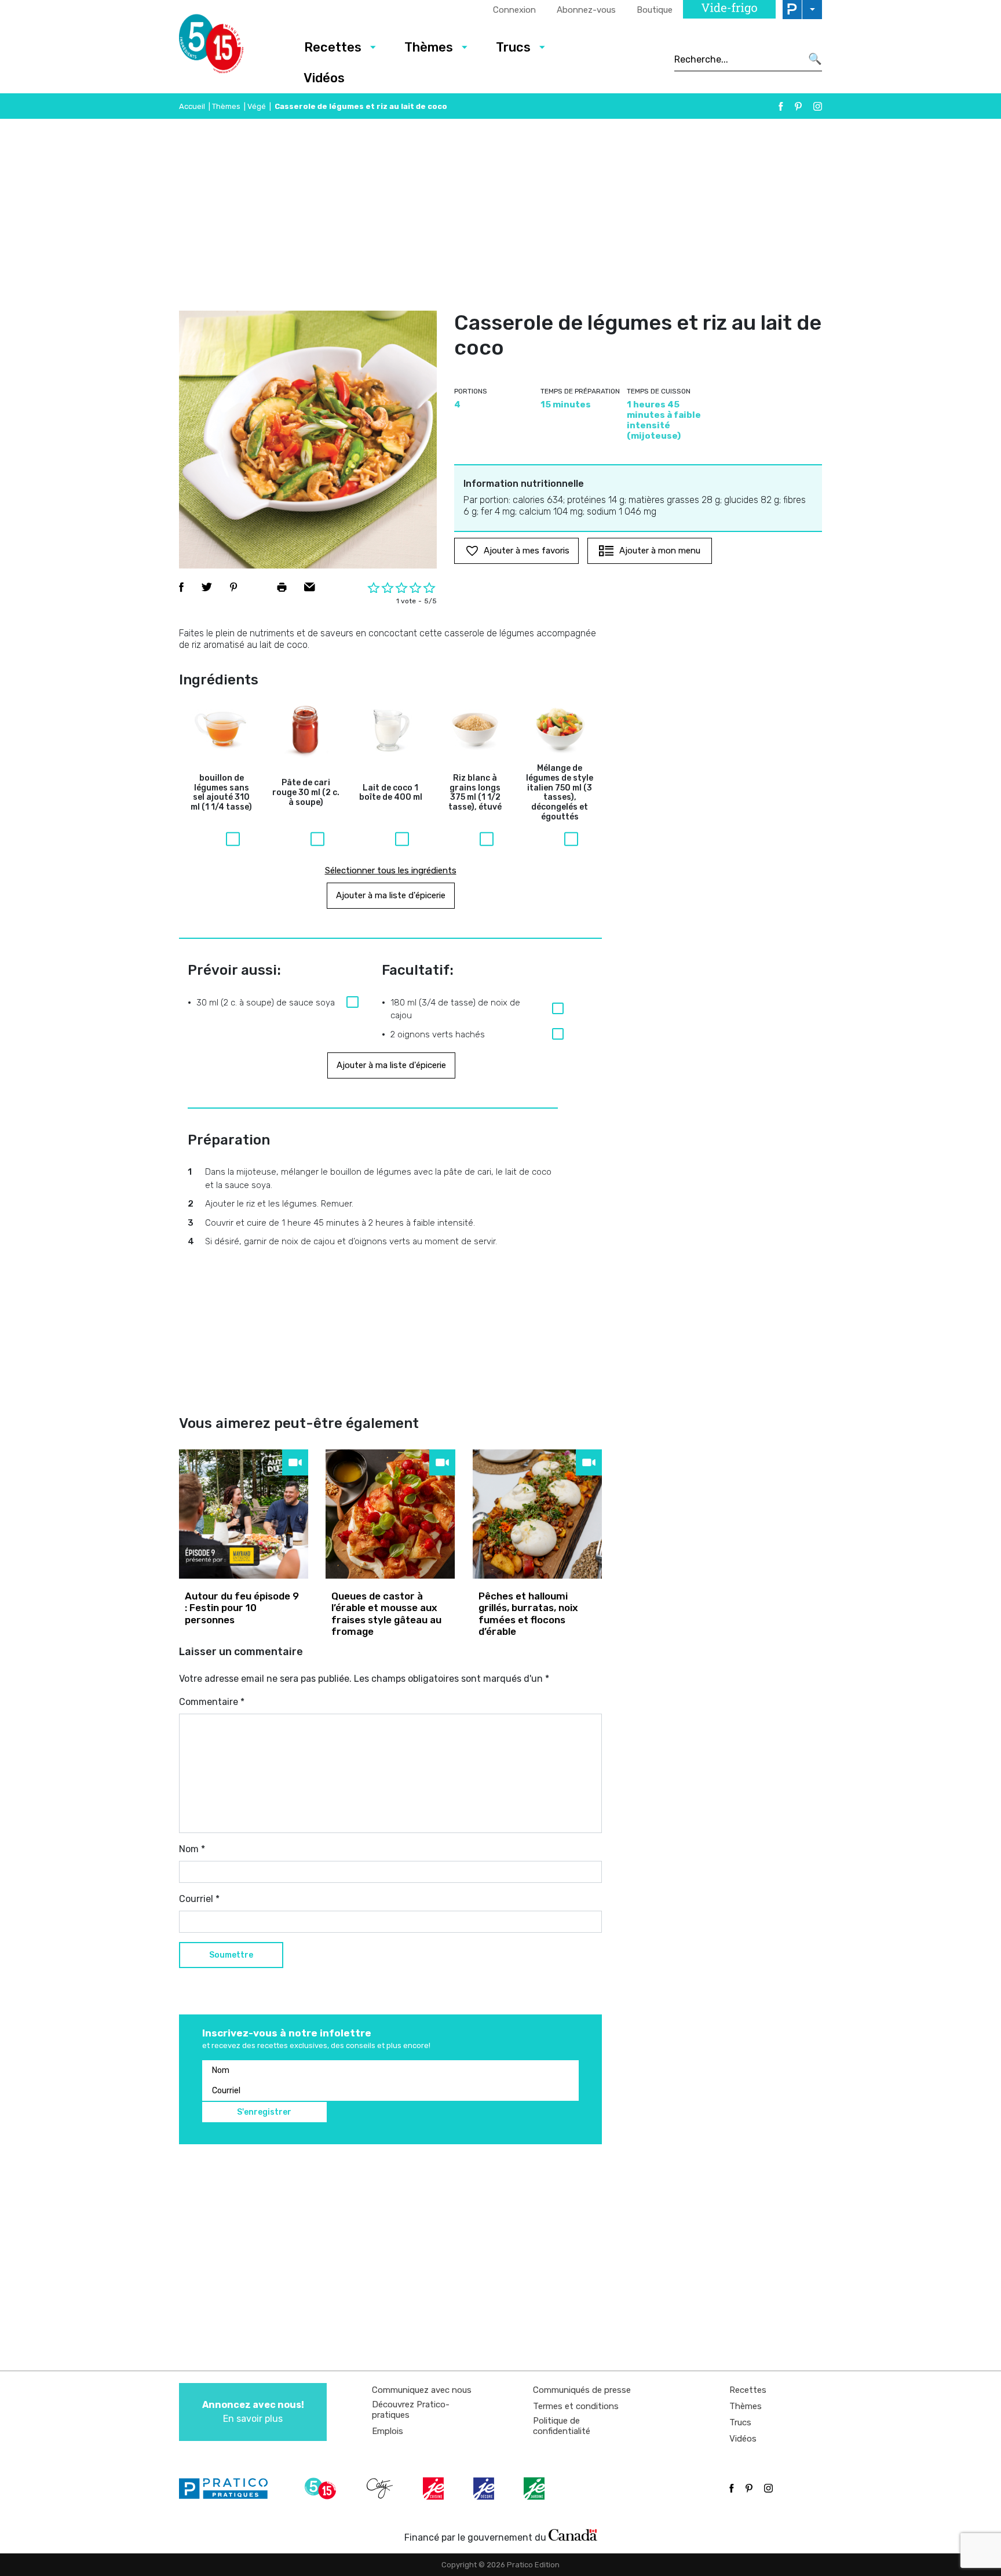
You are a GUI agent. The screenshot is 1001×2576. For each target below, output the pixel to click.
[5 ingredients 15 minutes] (230, 47)
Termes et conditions (576, 2406)
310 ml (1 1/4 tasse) (221, 793)
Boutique (655, 10)
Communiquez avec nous (422, 2390)
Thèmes (429, 47)
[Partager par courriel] (310, 587)
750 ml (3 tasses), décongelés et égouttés (560, 793)
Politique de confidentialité (562, 2426)
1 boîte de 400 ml (391, 793)
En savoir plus (253, 2412)
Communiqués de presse (582, 2390)
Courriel (199, 1899)
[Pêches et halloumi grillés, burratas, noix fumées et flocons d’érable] (537, 1514)
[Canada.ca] (573, 2535)
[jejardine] (535, 2488)
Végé (257, 106)
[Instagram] (818, 106)
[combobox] (738, 59)
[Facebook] (781, 106)
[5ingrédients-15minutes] (322, 2488)
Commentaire (212, 1702)
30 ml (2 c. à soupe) (306, 793)
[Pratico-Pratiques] (228, 2488)
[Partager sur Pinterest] (233, 587)
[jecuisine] (434, 2488)
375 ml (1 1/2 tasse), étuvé (475, 793)
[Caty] (381, 2488)
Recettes (333, 47)
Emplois (388, 2431)
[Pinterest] (798, 106)
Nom (192, 1849)
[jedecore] (485, 2488)
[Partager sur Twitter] (207, 587)
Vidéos (324, 78)
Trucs (513, 47)
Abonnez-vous (586, 10)
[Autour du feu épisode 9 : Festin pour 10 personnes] (244, 1514)
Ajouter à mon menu (660, 551)
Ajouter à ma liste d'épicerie (391, 895)
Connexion (514, 10)
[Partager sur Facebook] (181, 587)
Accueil (192, 106)
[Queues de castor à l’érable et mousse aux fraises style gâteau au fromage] (390, 1514)
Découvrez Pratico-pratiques (411, 2410)
